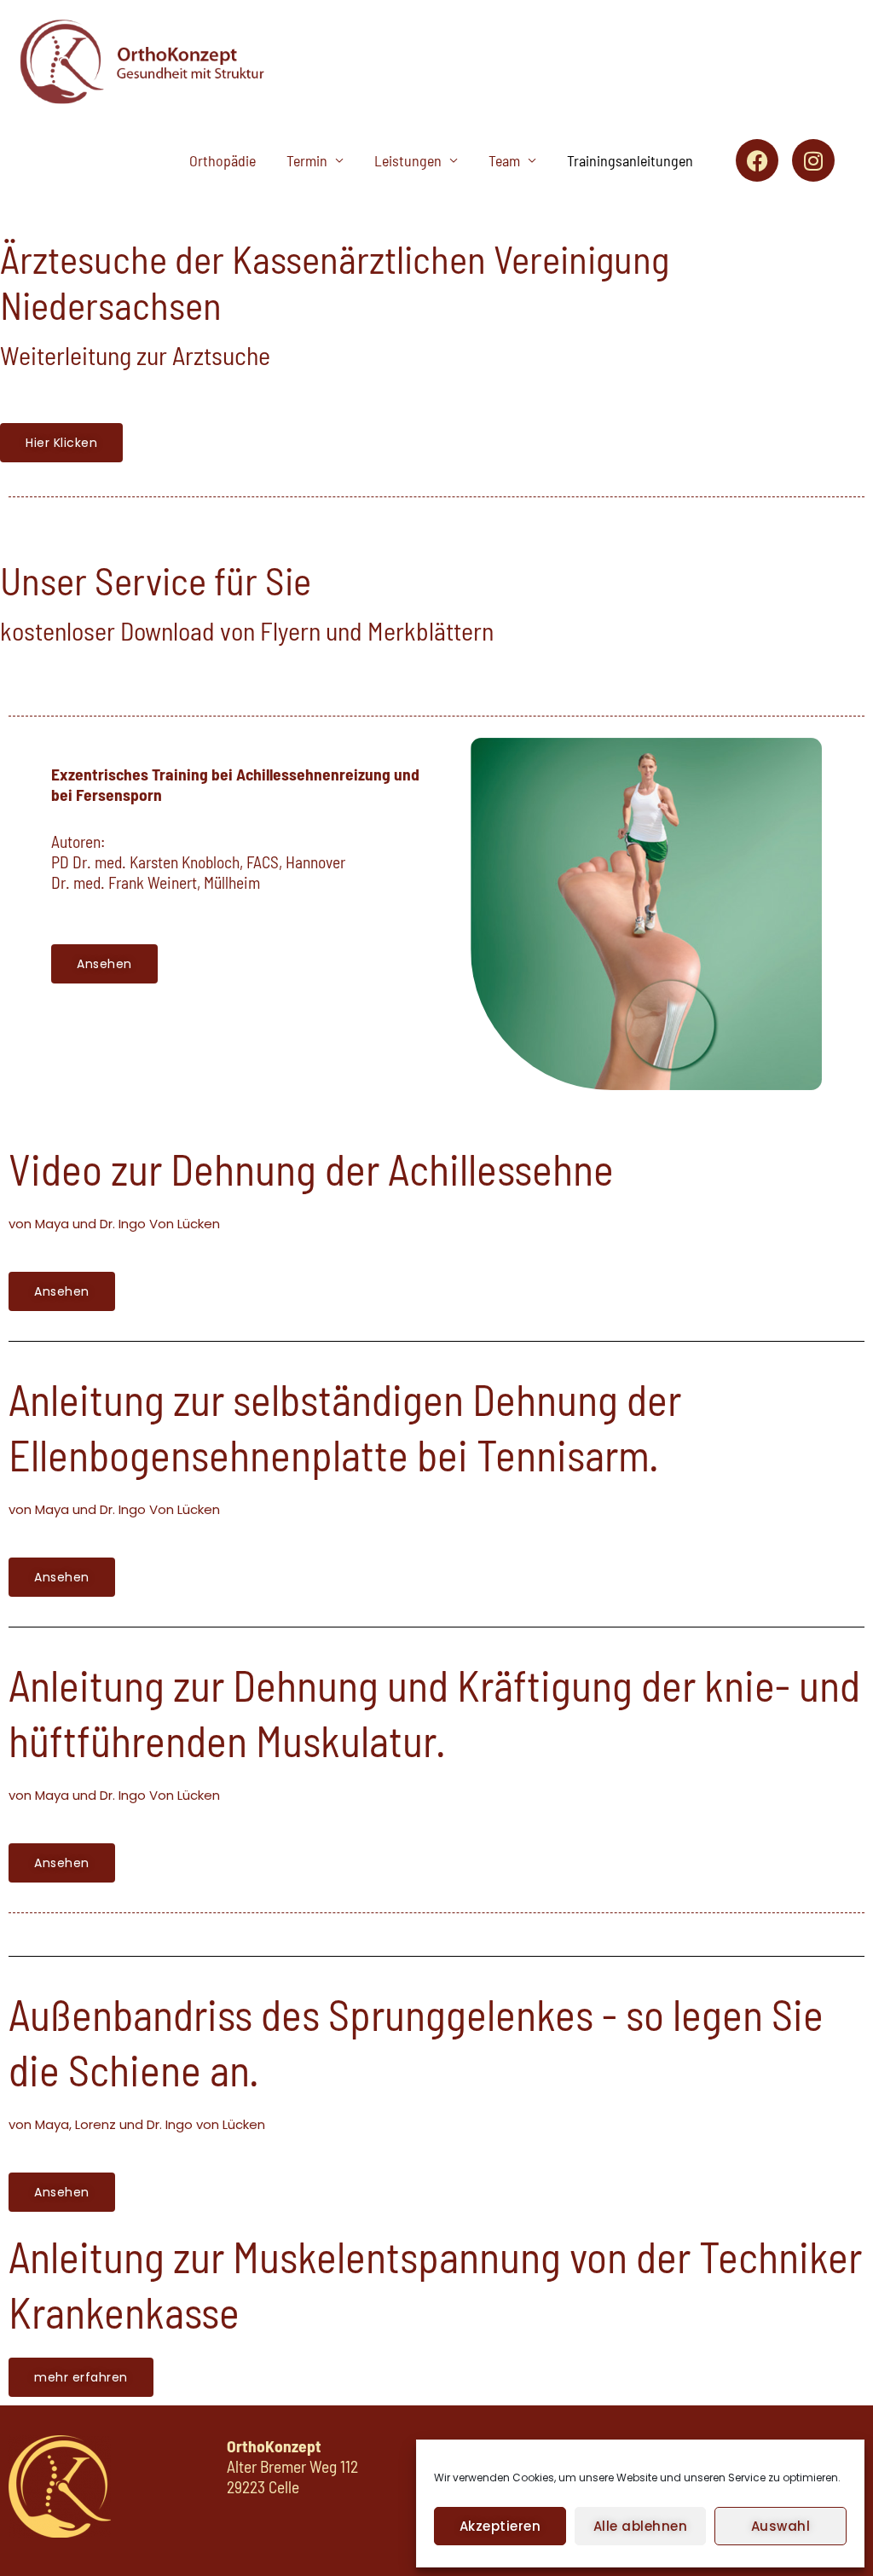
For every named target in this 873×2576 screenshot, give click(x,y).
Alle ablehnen (641, 2526)
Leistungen (408, 160)
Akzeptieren (500, 2526)
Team (504, 160)
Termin (307, 160)
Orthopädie (223, 160)
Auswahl (781, 2526)
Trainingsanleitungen (630, 160)
